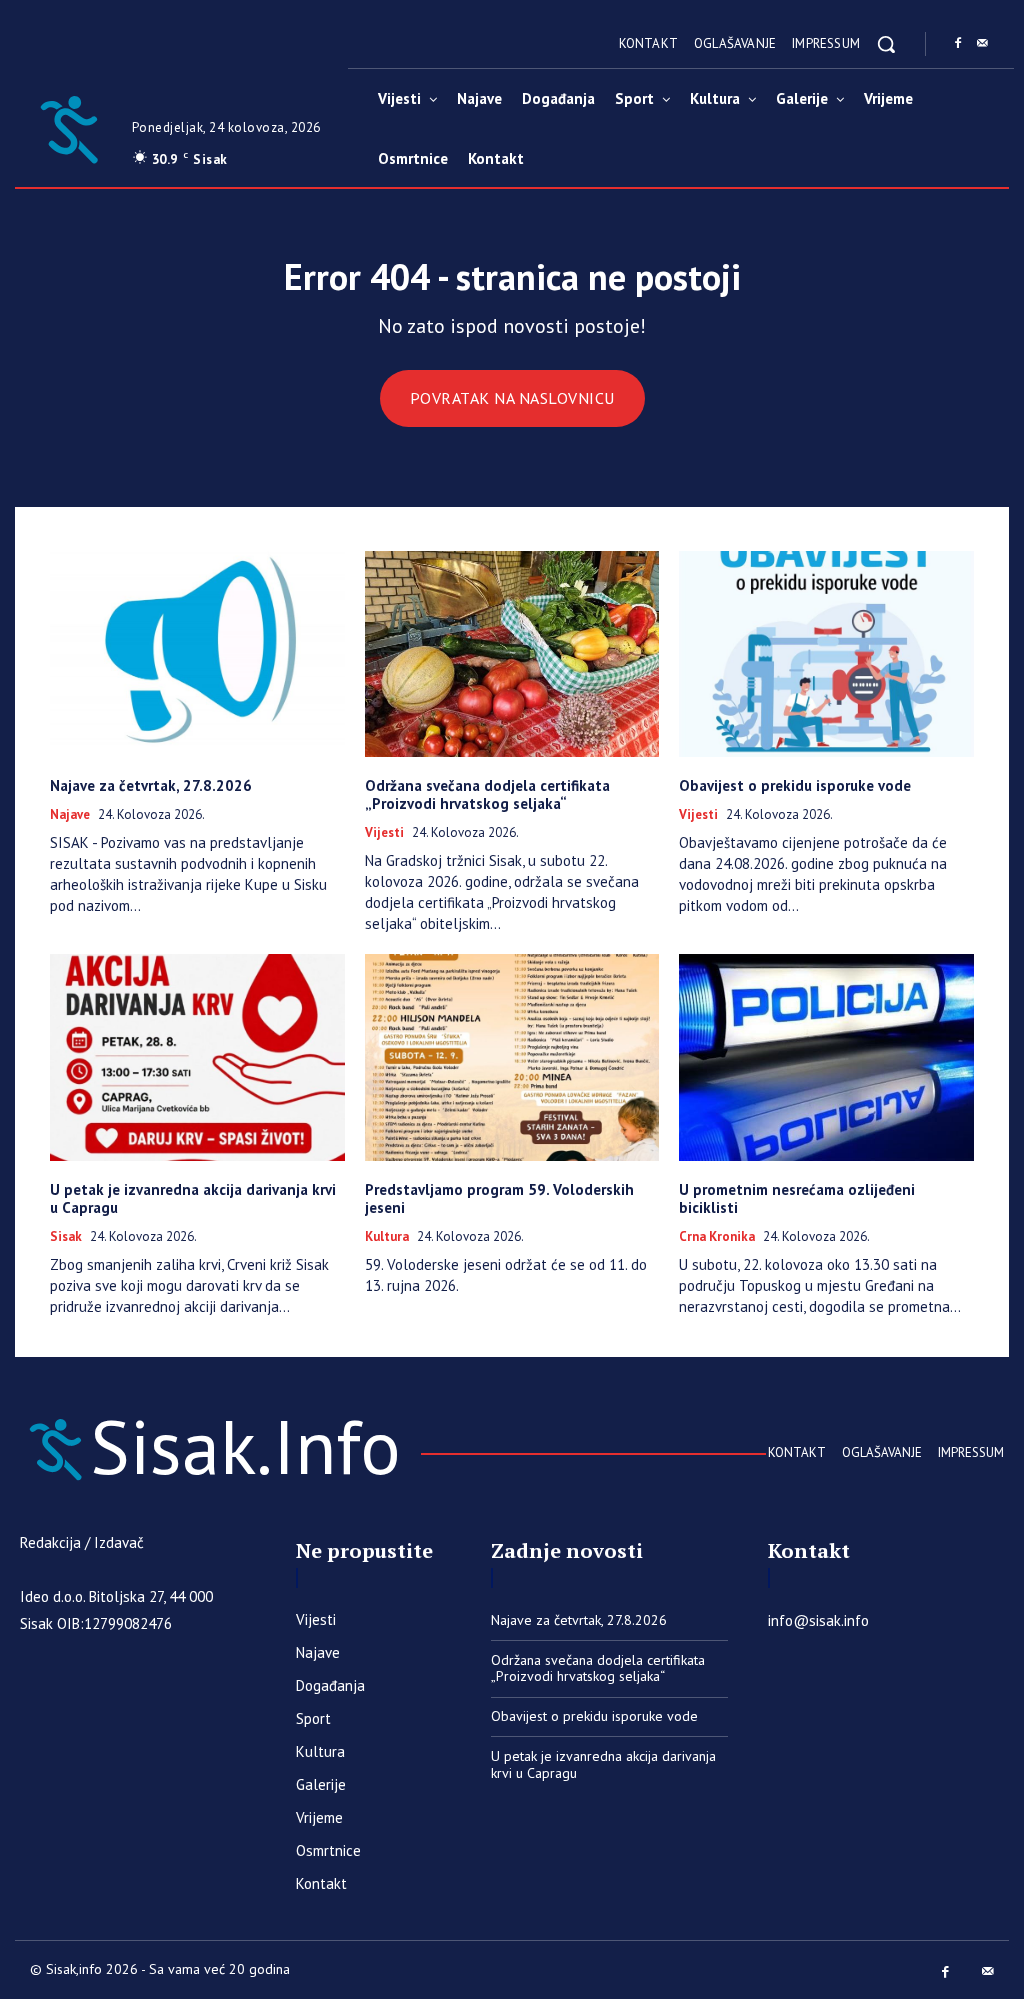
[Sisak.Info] (68, 127)
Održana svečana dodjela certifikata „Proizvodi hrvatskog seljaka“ (487, 794)
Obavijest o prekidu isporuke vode (795, 785)
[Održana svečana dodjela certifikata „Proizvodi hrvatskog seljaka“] (512, 654)
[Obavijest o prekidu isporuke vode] (826, 654)
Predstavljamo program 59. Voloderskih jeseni (499, 1198)
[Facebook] (958, 44)
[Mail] (982, 44)
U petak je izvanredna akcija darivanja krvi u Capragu (193, 1198)
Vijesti (384, 833)
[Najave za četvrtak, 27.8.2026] (197, 654)
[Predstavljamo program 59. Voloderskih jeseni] (512, 1057)
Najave (70, 815)
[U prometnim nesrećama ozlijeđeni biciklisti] (826, 1057)
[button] (886, 44)
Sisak (66, 1237)
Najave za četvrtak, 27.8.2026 (151, 785)
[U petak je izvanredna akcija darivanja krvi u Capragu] (197, 1057)
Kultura (387, 1237)
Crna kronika (717, 1237)
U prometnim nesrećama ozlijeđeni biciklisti (797, 1198)
